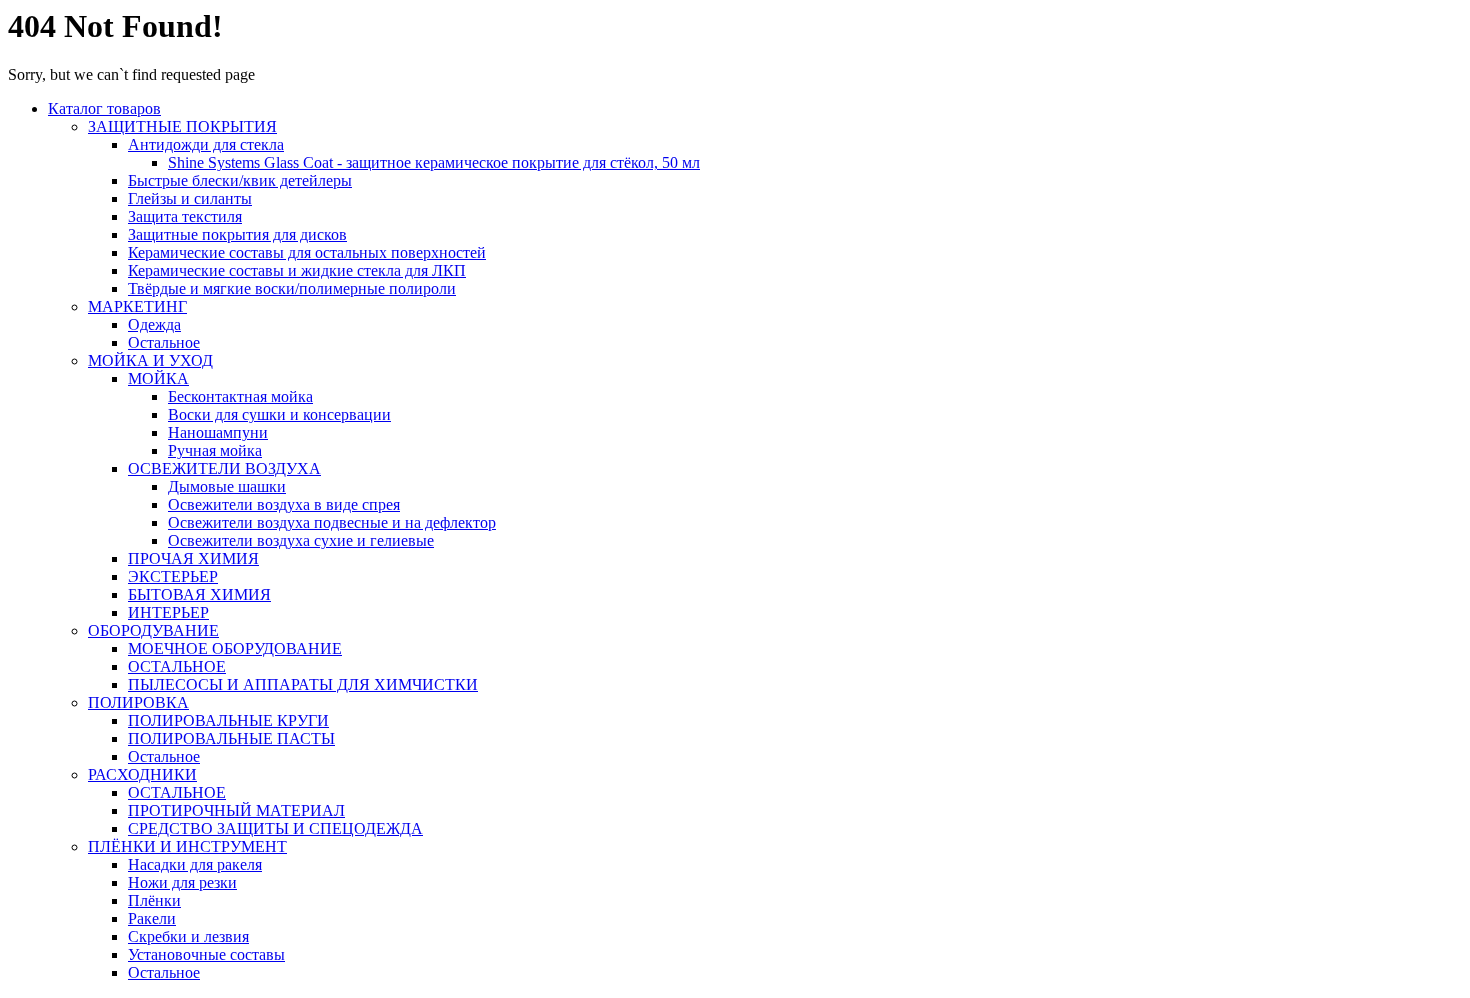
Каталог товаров (104, 108)
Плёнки (154, 900)
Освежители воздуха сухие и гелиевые (301, 540)
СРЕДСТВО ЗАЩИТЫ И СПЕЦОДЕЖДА (275, 828)
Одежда (154, 324)
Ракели (152, 918)
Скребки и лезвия (188, 936)
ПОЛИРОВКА (138, 702)
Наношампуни (218, 432)
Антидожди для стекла (206, 144)
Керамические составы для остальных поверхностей (307, 252)
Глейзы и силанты (190, 198)
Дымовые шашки (227, 486)
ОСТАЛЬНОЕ (177, 666)
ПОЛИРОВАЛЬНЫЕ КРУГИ (228, 720)
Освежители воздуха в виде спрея (284, 504)
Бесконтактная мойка (240, 396)
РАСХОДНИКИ (142, 774)
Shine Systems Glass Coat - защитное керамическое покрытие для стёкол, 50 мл (434, 162)
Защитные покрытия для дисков (237, 234)
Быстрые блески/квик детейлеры (240, 180)
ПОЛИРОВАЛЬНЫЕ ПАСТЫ (231, 738)
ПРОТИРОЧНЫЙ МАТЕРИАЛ (236, 810)
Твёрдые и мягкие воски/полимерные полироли (292, 288)
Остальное (164, 342)
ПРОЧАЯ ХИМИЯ (193, 558)
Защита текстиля (185, 216)
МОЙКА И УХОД (150, 360)
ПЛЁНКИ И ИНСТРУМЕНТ (187, 846)
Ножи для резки (182, 882)
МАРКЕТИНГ (137, 306)
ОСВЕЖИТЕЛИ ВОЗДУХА (224, 468)
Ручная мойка (215, 450)
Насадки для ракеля (195, 864)
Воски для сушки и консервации (279, 414)
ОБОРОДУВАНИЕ (153, 630)
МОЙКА (158, 378)
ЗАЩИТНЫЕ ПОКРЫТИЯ (182, 126)
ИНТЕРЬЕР (168, 612)
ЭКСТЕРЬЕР (173, 576)
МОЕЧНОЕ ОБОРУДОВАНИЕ (235, 648)
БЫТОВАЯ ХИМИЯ (199, 594)
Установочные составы (206, 954)
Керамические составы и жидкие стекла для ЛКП (297, 270)
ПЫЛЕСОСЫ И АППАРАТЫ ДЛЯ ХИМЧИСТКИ (303, 684)
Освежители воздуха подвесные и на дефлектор (332, 522)
